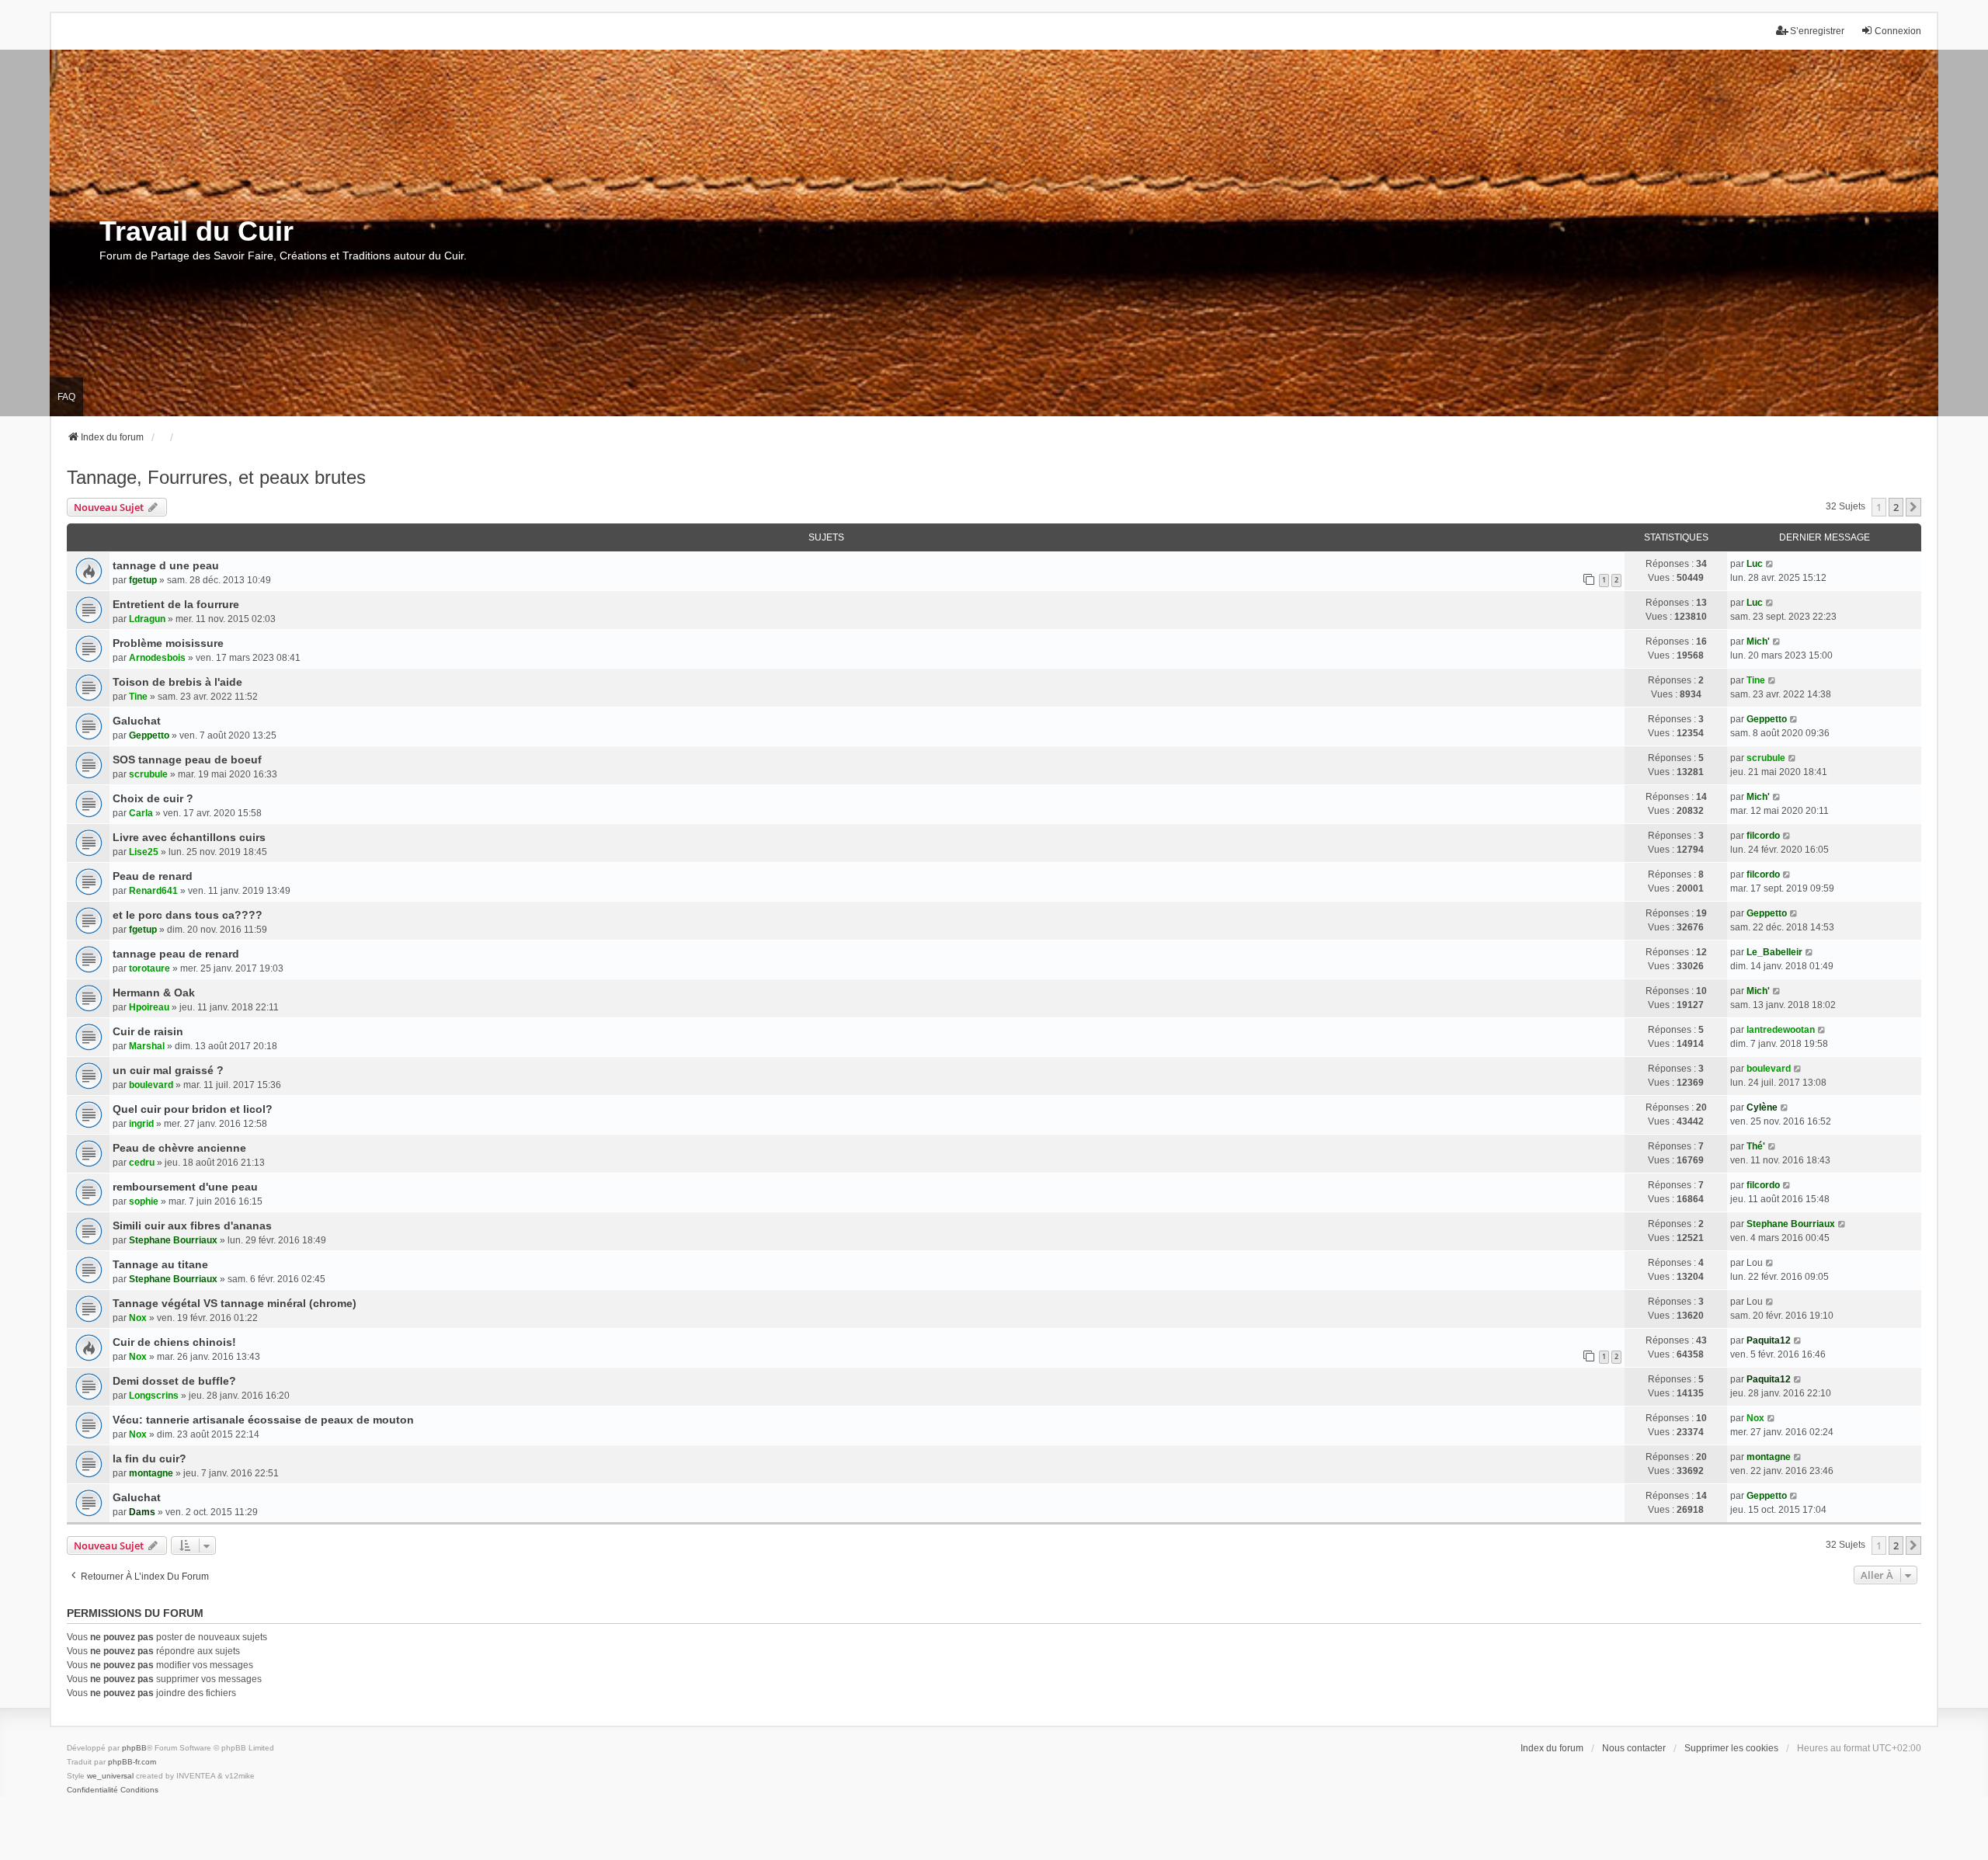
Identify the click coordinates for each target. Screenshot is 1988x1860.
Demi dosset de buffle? (174, 1381)
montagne (151, 1473)
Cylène (1762, 1107)
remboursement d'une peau (185, 1187)
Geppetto (149, 735)
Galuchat (137, 721)
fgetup (143, 580)
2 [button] (1896, 507)
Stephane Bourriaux (173, 1240)
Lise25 (144, 852)
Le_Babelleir (1774, 952)
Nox (138, 1318)
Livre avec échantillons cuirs (189, 837)
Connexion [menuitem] (1898, 31)
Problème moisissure (168, 643)
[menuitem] (92, 1790)
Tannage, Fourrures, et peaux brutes (216, 477)
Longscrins (154, 1396)
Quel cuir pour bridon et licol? (193, 1109)
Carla (141, 813)
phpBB (134, 1748)
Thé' (1756, 1146)
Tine (138, 697)
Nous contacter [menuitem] (1634, 1748)
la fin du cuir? (149, 1458)
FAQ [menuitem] (66, 397)
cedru (142, 1163)
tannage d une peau (166, 565)
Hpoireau (149, 1007)
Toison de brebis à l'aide (177, 682)
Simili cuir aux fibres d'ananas (192, 1226)
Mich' (1758, 641)
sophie (144, 1201)
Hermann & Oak (154, 993)
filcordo (1763, 836)
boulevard (151, 1085)
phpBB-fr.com (132, 1762)
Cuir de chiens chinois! (174, 1342)
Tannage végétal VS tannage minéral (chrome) (235, 1303)
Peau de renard (153, 876)
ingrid (141, 1124)
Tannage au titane (160, 1264)
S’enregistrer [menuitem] (1817, 31)
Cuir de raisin (148, 1031)
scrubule (148, 774)
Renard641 (153, 891)
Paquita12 (1769, 1340)
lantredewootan (1781, 1030)
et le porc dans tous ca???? (188, 915)
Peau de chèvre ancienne (179, 1148)
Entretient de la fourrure (176, 604)
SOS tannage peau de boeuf (187, 760)
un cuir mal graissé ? (168, 1070)
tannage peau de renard (176, 954)
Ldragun (147, 619)
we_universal (110, 1776)
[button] (1913, 507)
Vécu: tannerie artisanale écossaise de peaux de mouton (263, 1420)
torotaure (149, 968)
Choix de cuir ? (153, 798)
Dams (142, 1512)
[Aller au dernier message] (1770, 564)
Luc (1755, 564)
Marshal (147, 1046)
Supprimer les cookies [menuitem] (1731, 1748)
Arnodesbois (157, 658)
